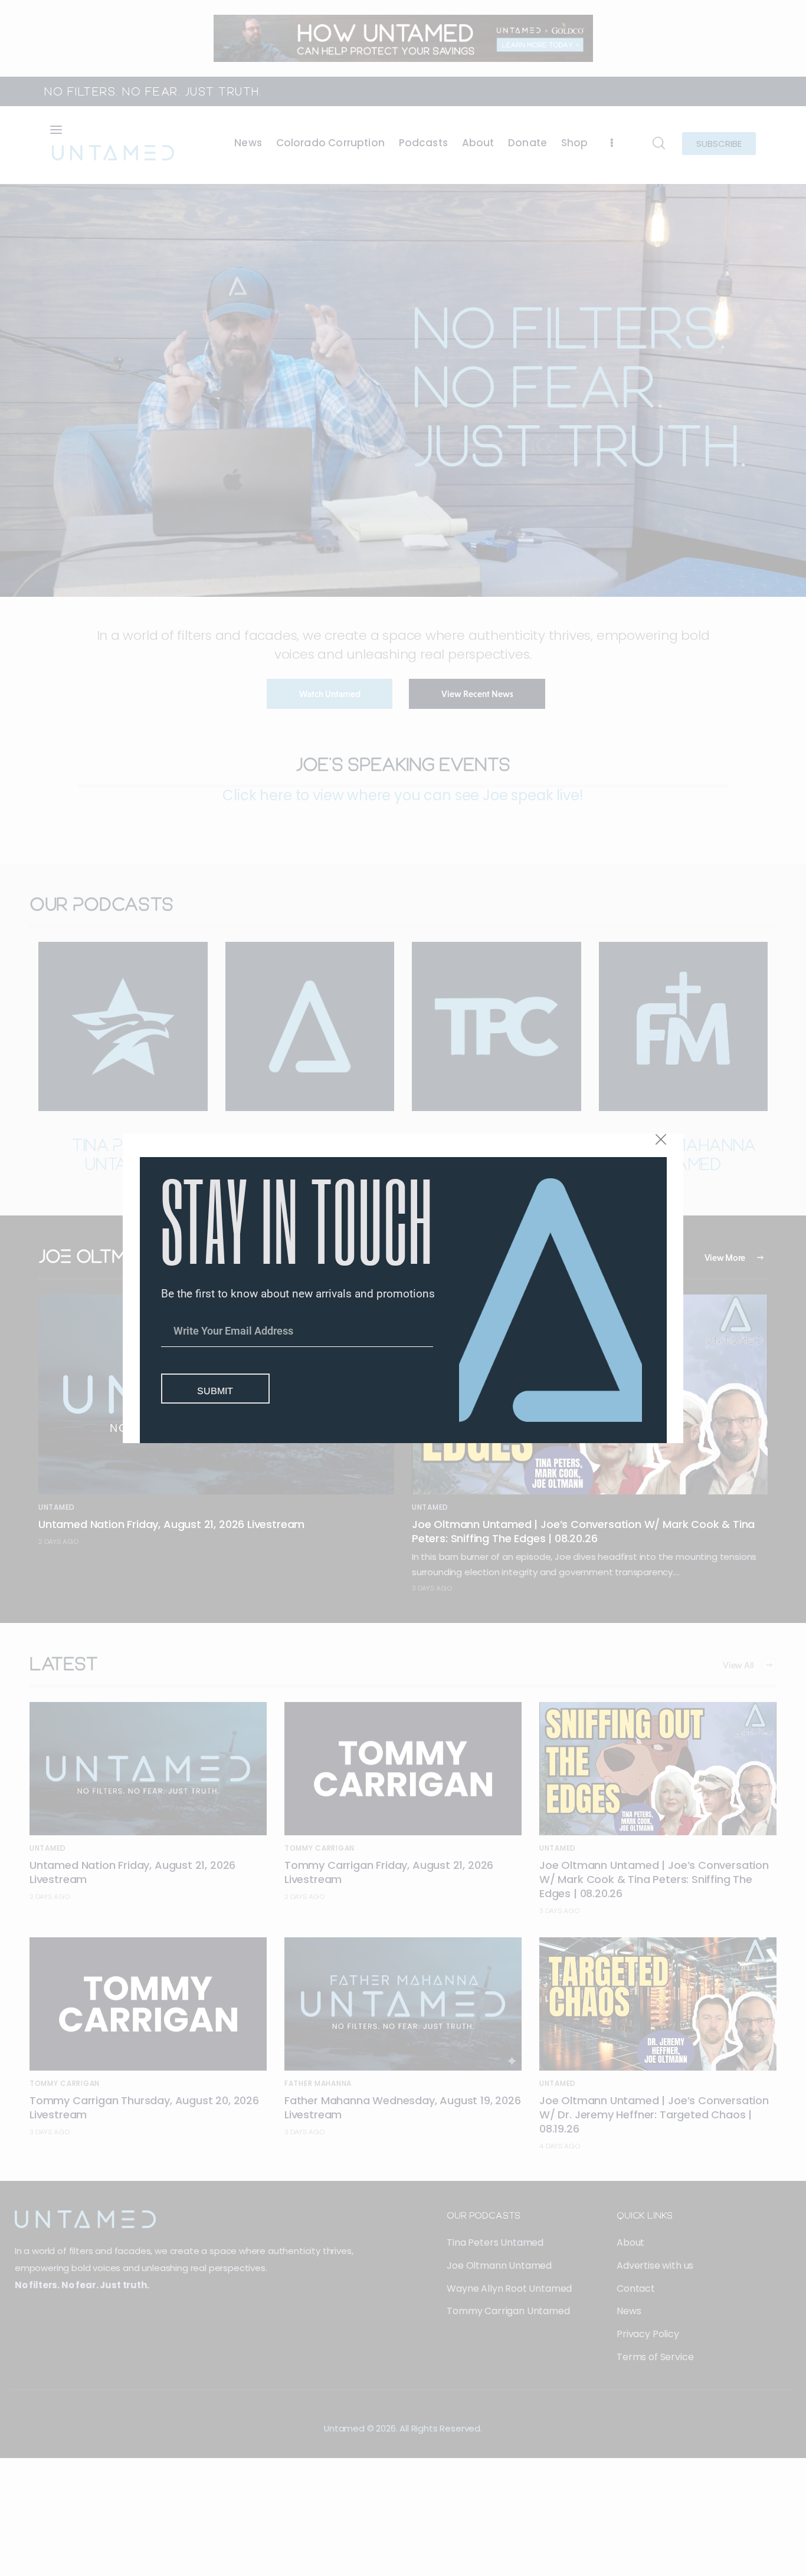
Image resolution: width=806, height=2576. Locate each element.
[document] (403, 1288)
